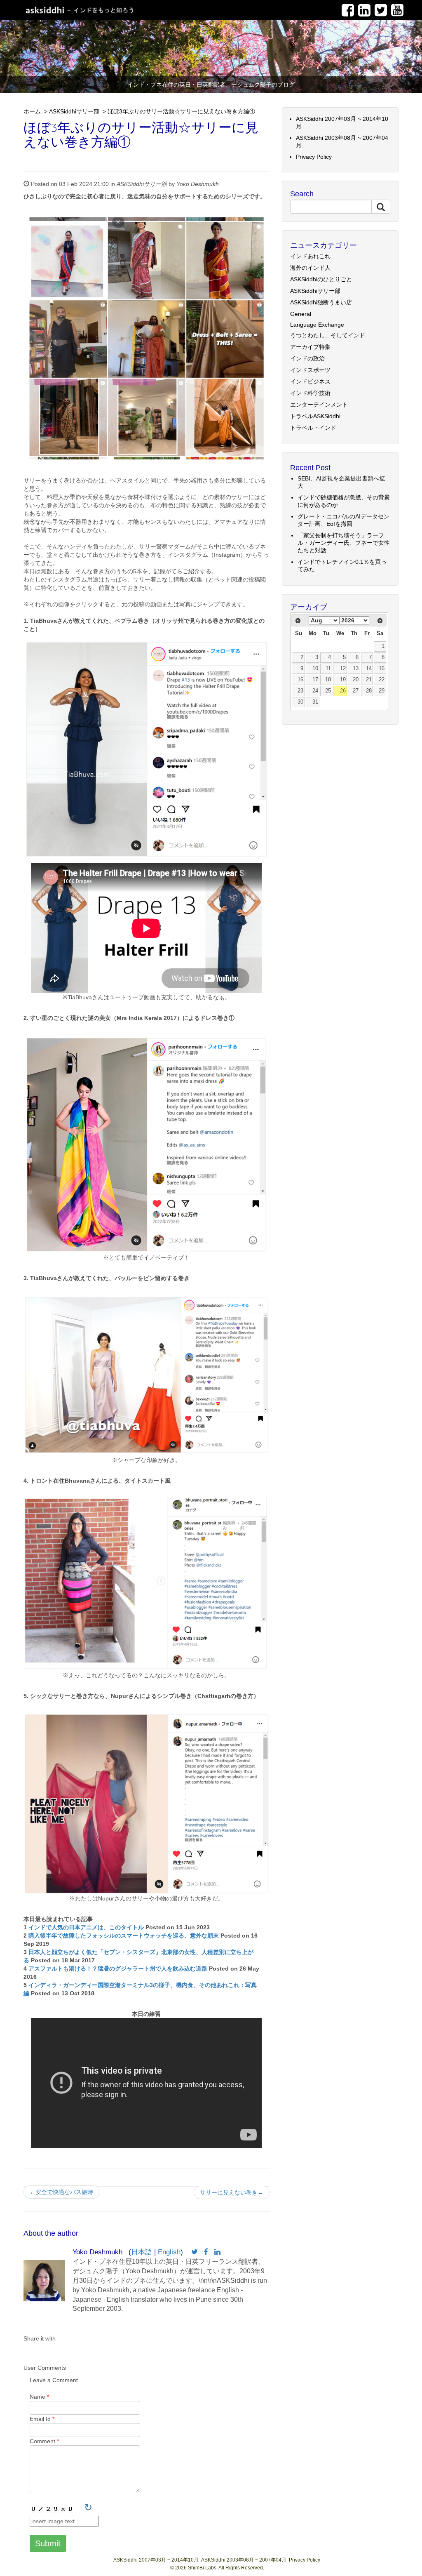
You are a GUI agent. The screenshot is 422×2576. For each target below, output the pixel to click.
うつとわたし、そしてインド (328, 335)
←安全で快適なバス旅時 (61, 2192)
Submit (48, 2543)
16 (300, 680)
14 (369, 669)
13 (356, 669)
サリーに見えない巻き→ (232, 2192)
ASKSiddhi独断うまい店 (321, 302)
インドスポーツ (310, 370)
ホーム (32, 111)
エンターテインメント (319, 405)
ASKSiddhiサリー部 (74, 111)
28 (369, 691)
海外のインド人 (310, 268)
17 (315, 680)
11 (328, 669)
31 (315, 702)
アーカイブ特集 (310, 347)
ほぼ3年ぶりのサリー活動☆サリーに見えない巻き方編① (181, 111)
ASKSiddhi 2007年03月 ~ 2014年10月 (156, 2560)
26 (343, 691)
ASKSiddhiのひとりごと (321, 279)
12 (343, 669)
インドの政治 (307, 358)
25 (328, 691)
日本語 (142, 2252)
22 (382, 680)
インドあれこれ (310, 256)
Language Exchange (317, 325)
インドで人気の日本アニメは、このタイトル (86, 1927)
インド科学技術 (310, 393)
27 (356, 691)
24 (315, 691)
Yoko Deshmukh (198, 184)
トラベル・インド (313, 428)
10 (315, 669)
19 (343, 680)
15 (382, 669)
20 (356, 680)
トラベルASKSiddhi (315, 416)
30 (300, 702)
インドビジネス (310, 381)
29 (382, 691)
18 (328, 680)
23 (300, 691)
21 (369, 680)
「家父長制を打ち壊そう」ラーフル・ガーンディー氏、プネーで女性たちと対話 (344, 543)
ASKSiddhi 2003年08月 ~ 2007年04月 (244, 2560)
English (169, 2252)
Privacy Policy (314, 157)
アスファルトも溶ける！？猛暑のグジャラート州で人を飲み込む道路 (118, 1968)
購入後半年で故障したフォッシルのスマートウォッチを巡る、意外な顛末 (124, 1936)
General (301, 314)
